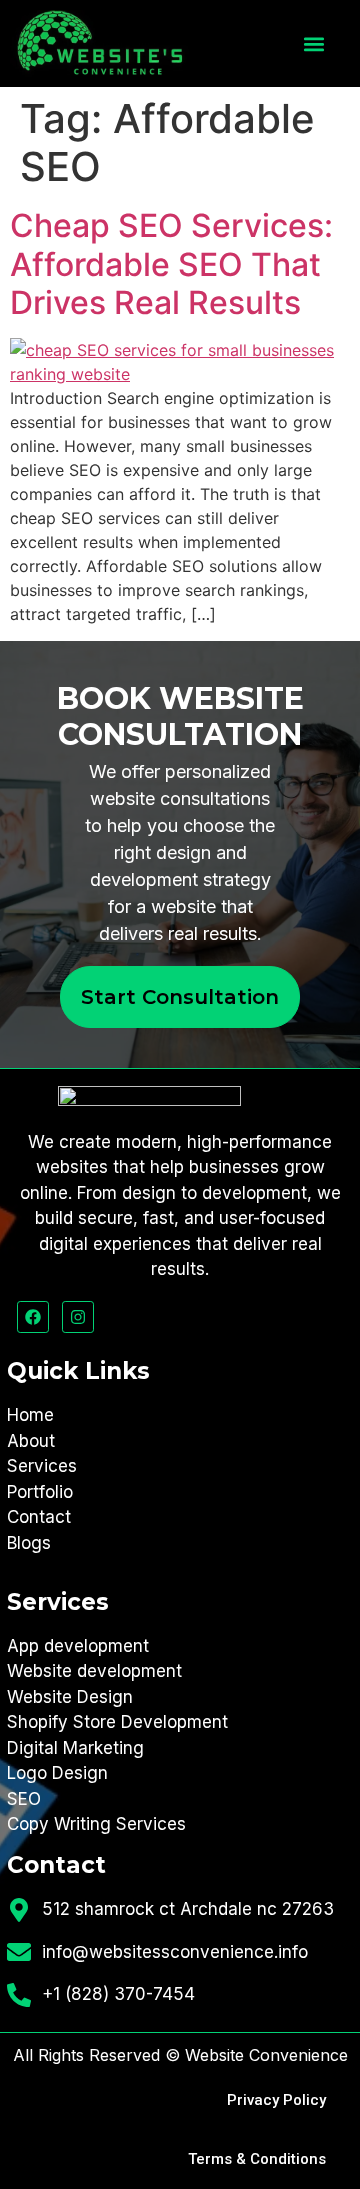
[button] (313, 43)
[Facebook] (33, 1317)
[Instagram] (78, 1317)
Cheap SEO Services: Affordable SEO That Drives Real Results (171, 264)
